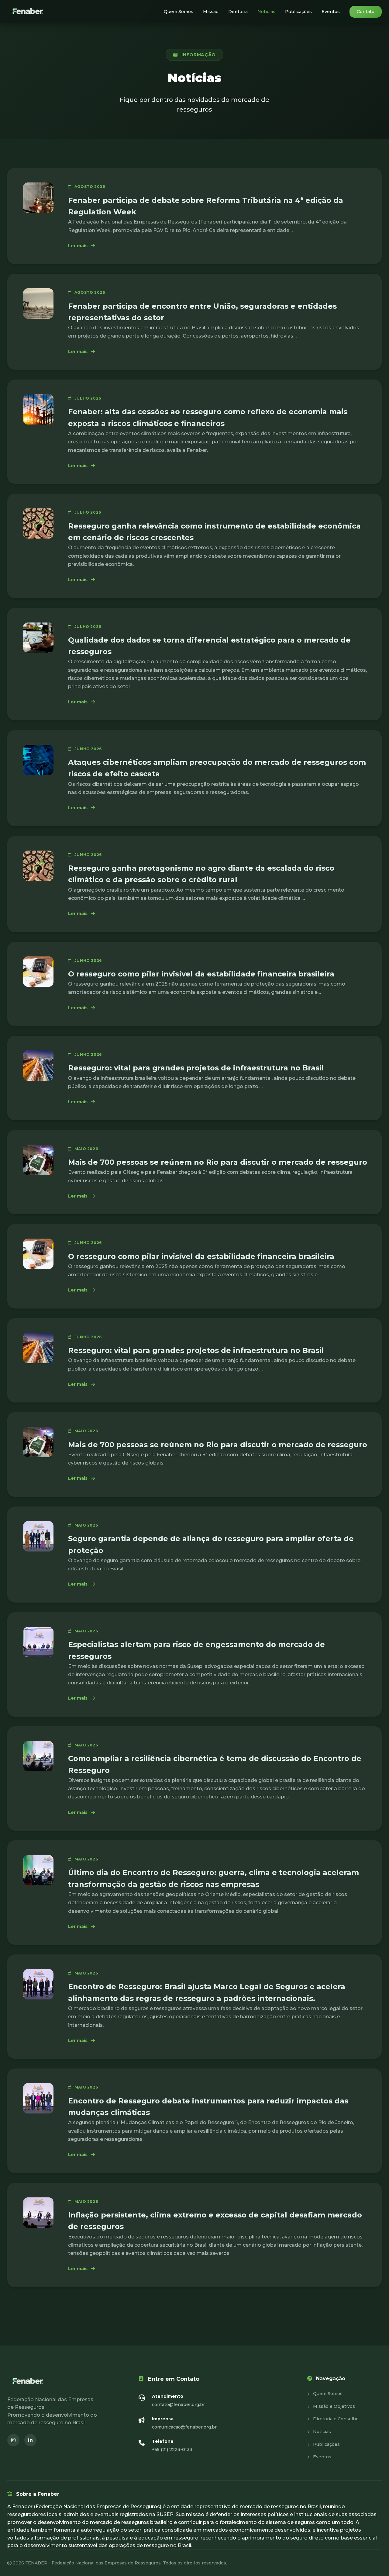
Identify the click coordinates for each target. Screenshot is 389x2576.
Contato (366, 12)
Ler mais (81, 246)
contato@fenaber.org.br (178, 2404)
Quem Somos (179, 12)
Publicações (298, 12)
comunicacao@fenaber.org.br (184, 2427)
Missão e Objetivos (333, 2406)
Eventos (331, 12)
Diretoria (238, 12)
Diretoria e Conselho (335, 2419)
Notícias (266, 12)
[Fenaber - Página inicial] (28, 12)
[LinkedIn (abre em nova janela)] (30, 2440)
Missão (211, 12)
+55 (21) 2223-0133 (172, 2449)
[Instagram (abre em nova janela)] (13, 2440)
